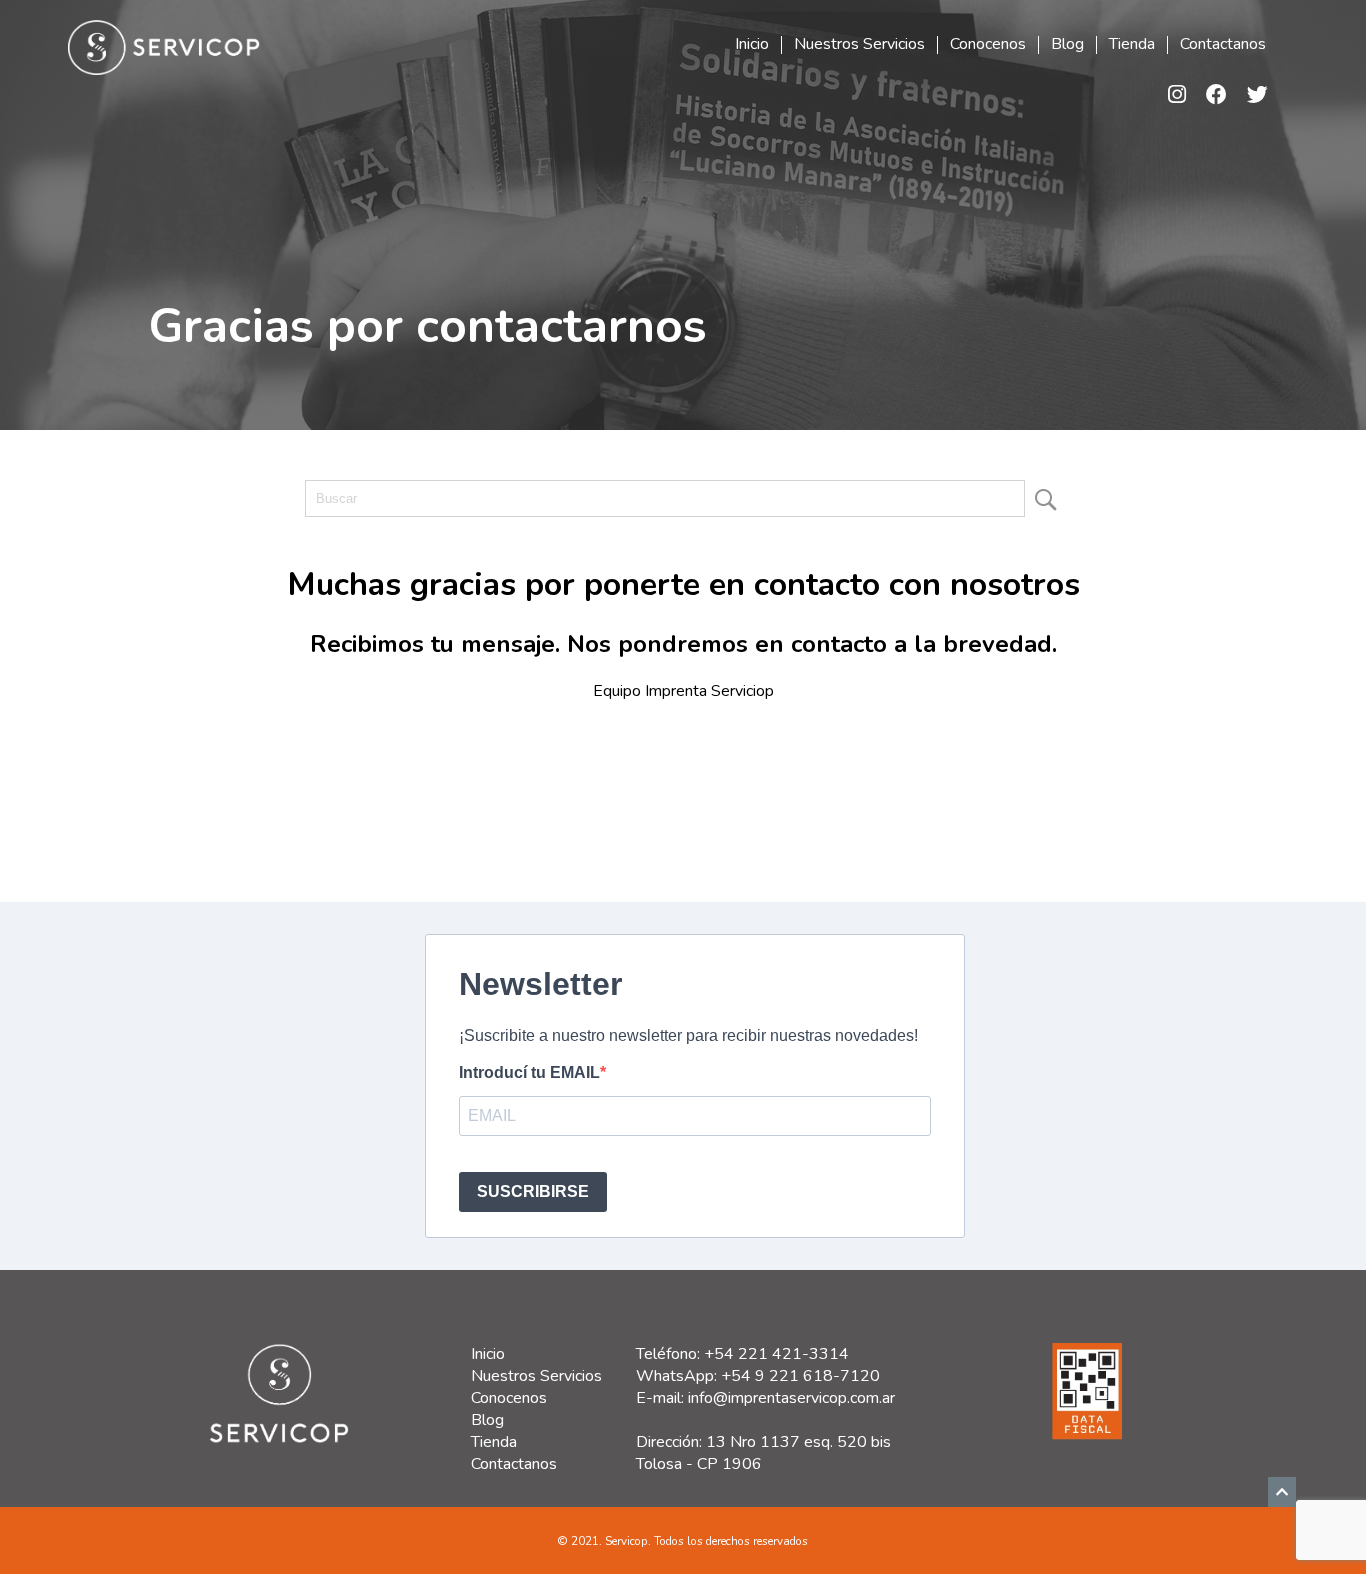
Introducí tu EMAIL (529, 1072)
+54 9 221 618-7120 (800, 1376)
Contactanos (1223, 45)
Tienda (1132, 45)
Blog (1067, 45)
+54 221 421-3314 (776, 1354)
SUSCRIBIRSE (533, 1191)
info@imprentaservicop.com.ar (791, 1398)
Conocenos (988, 45)
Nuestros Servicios (859, 45)
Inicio (752, 45)
